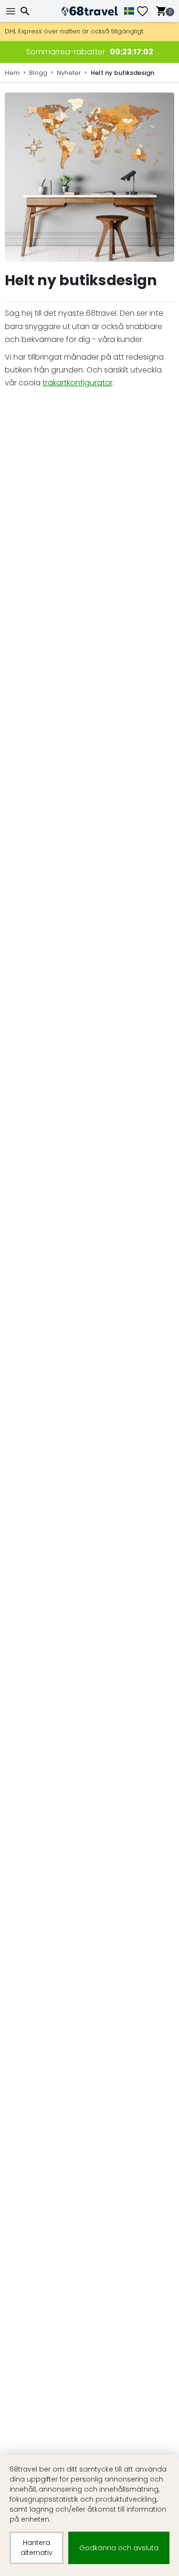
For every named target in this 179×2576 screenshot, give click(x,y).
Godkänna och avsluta (119, 2548)
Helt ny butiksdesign (122, 73)
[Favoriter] (146, 11)
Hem (12, 73)
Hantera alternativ (37, 2548)
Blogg (38, 73)
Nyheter (69, 73)
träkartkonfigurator (78, 383)
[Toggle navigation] (12, 11)
